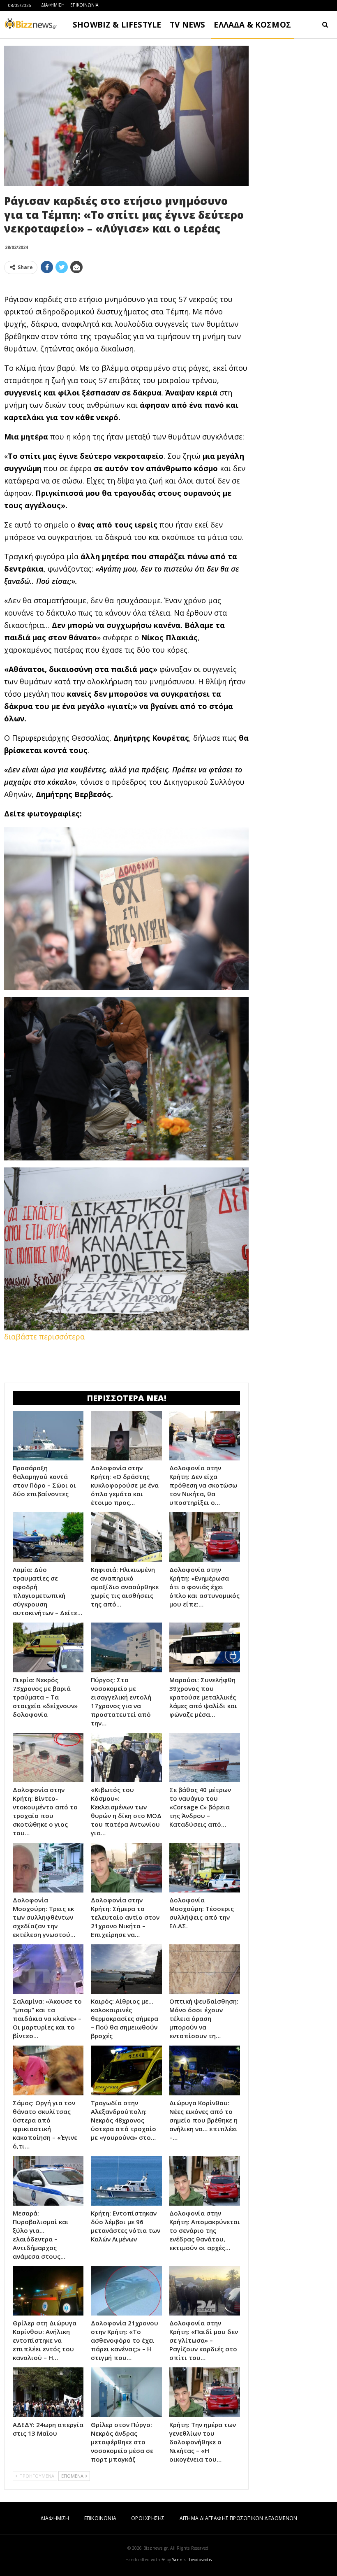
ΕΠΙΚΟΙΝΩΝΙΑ (84, 5)
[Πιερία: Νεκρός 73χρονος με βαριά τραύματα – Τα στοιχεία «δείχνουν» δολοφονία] (48, 1647)
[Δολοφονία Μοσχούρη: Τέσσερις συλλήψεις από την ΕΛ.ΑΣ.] (205, 1868)
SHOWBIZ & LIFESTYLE (117, 25)
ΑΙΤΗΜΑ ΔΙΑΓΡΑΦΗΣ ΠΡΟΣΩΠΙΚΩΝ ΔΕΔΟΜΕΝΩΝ (238, 2518)
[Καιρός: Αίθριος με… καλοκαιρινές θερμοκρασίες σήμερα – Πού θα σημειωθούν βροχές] (126, 1969)
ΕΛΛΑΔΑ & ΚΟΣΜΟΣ (252, 25)
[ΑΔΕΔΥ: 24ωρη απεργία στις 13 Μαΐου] (48, 2392)
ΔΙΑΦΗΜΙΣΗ (53, 5)
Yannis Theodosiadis (192, 2560)
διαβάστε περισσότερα (44, 1337)
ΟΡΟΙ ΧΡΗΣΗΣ (148, 2518)
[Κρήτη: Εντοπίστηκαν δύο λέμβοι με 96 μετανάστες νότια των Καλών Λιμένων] (126, 2181)
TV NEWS (187, 25)
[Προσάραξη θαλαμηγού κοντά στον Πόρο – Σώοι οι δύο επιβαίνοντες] (48, 1436)
